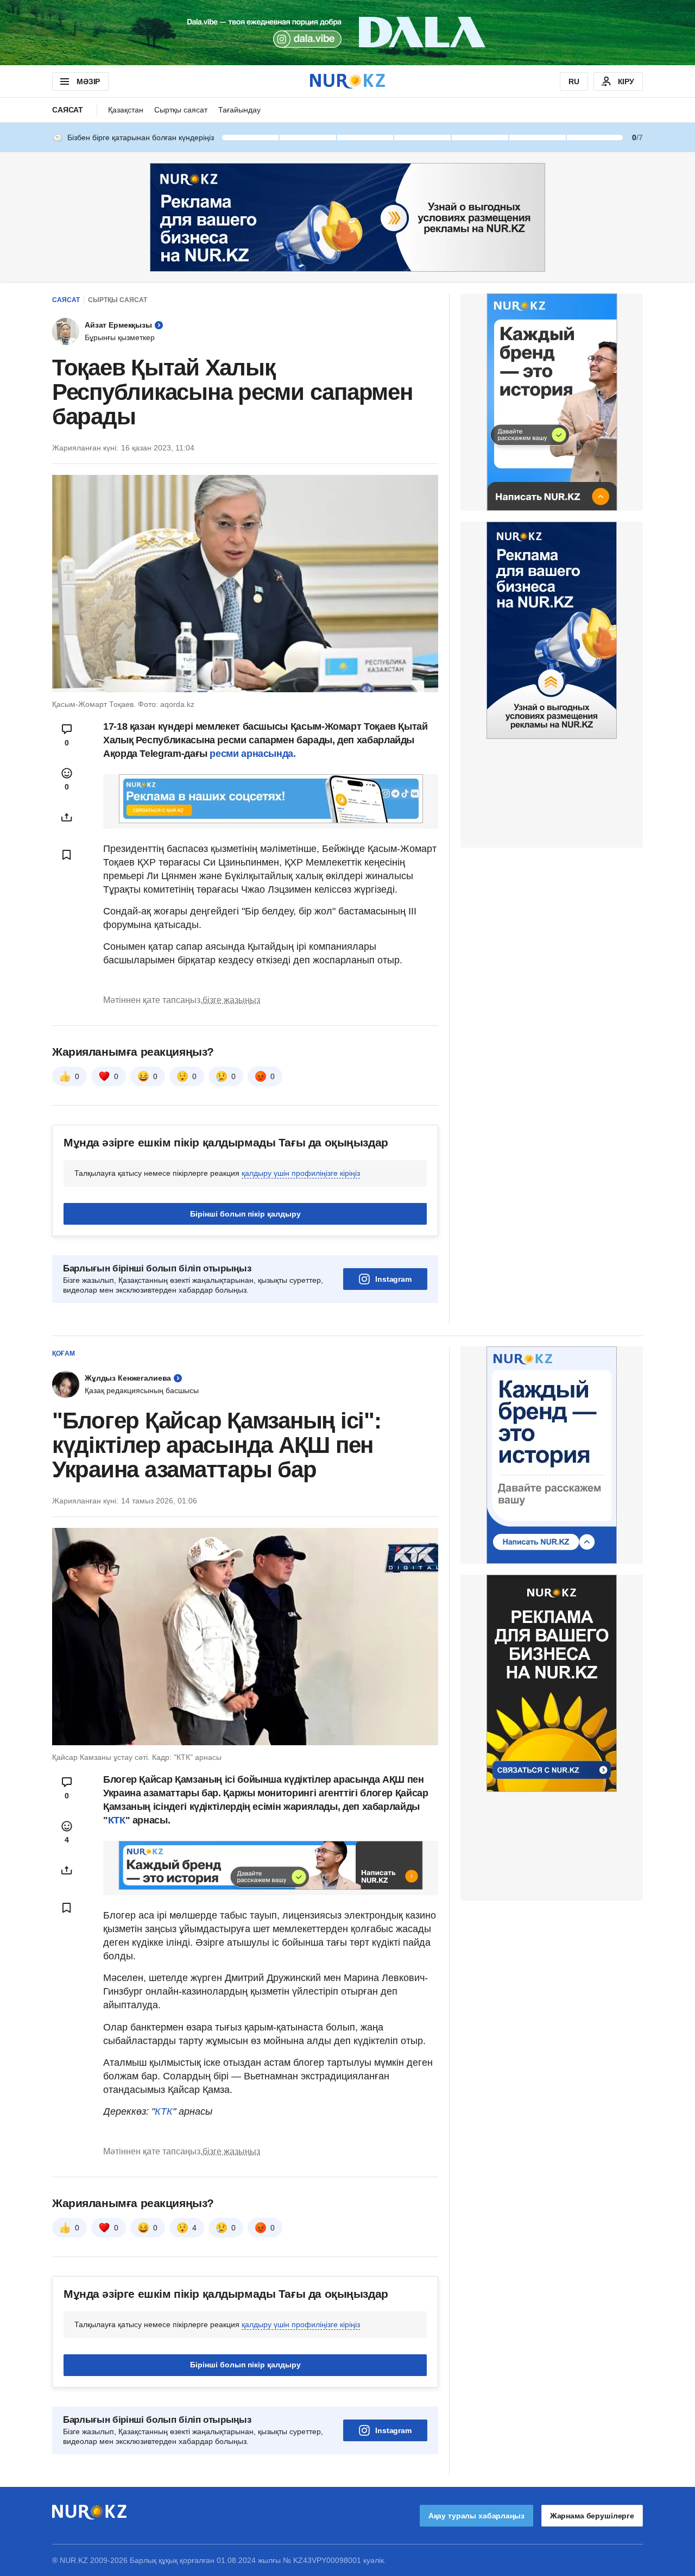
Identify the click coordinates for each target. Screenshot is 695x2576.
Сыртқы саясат (181, 110)
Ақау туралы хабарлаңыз (476, 2516)
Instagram (393, 1279)
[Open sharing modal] (67, 817)
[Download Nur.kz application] (347, 33)
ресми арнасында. (252, 754)
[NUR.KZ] (347, 81)
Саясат (68, 110)
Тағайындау (239, 110)
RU (574, 82)
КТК (117, 1820)
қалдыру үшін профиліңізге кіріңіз (301, 1173)
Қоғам (64, 1353)
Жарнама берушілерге (592, 2516)
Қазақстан (126, 110)
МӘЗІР (88, 82)
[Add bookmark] (67, 855)
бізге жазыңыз (231, 1000)
